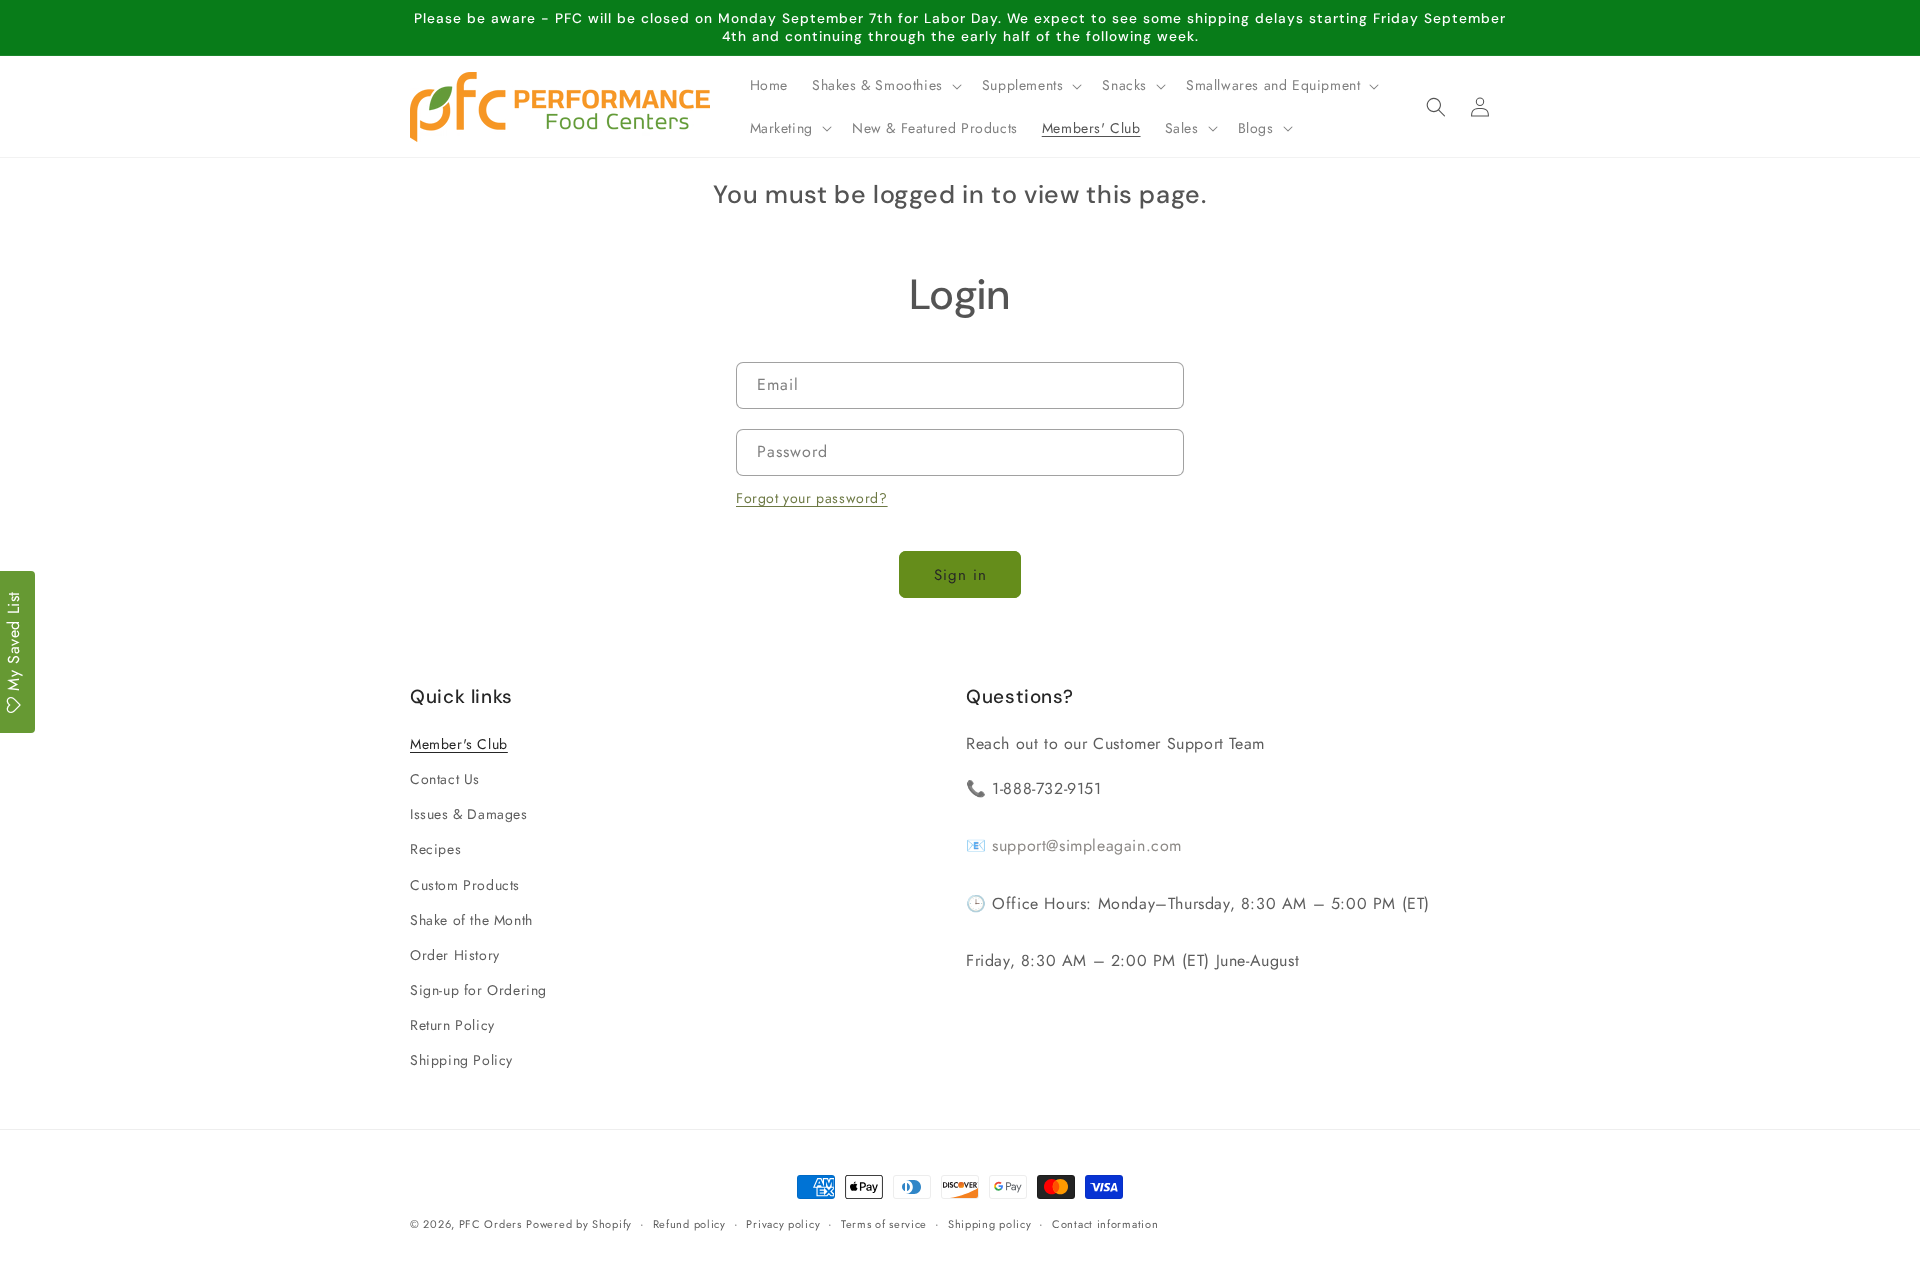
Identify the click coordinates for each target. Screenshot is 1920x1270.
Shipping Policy (461, 1060)
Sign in (960, 575)
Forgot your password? (812, 498)
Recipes (435, 849)
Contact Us (445, 779)
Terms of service (884, 1224)
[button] (885, 85)
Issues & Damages (469, 814)
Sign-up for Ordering (478, 990)
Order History (455, 955)
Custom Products (465, 885)
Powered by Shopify (579, 1224)
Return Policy (452, 1025)
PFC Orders (490, 1224)
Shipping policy (990, 1224)
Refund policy (689, 1224)
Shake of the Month (471, 920)
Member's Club (459, 744)
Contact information (1105, 1224)
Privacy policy (783, 1224)
